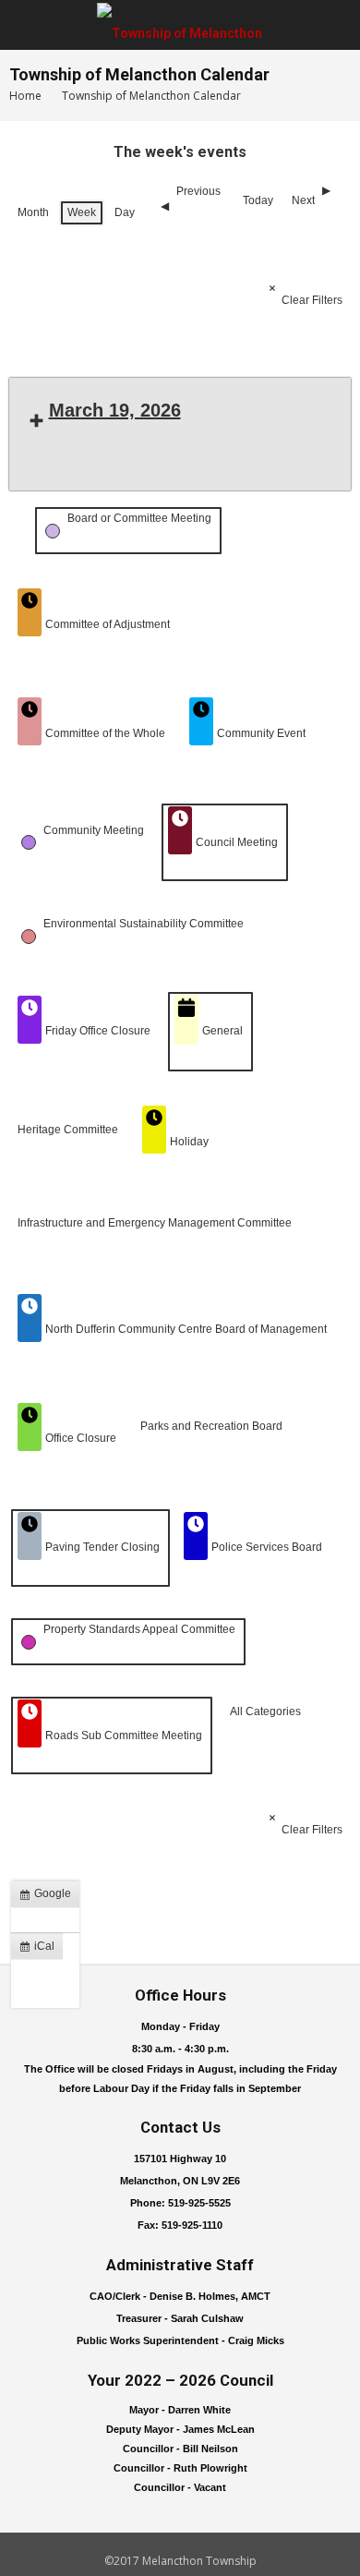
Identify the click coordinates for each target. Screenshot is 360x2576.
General (222, 1031)
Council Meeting (237, 842)
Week (82, 212)
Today (258, 200)
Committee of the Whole (105, 733)
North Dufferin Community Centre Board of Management (186, 1329)
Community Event (261, 733)
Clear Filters (312, 300)
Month (33, 212)
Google (49, 1897)
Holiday (189, 1142)
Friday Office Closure (98, 1031)
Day (125, 212)
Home (25, 96)
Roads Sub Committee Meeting (124, 1735)
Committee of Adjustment (108, 624)
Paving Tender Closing (102, 1547)
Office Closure (81, 1438)
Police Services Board (267, 1547)
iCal (41, 1950)
